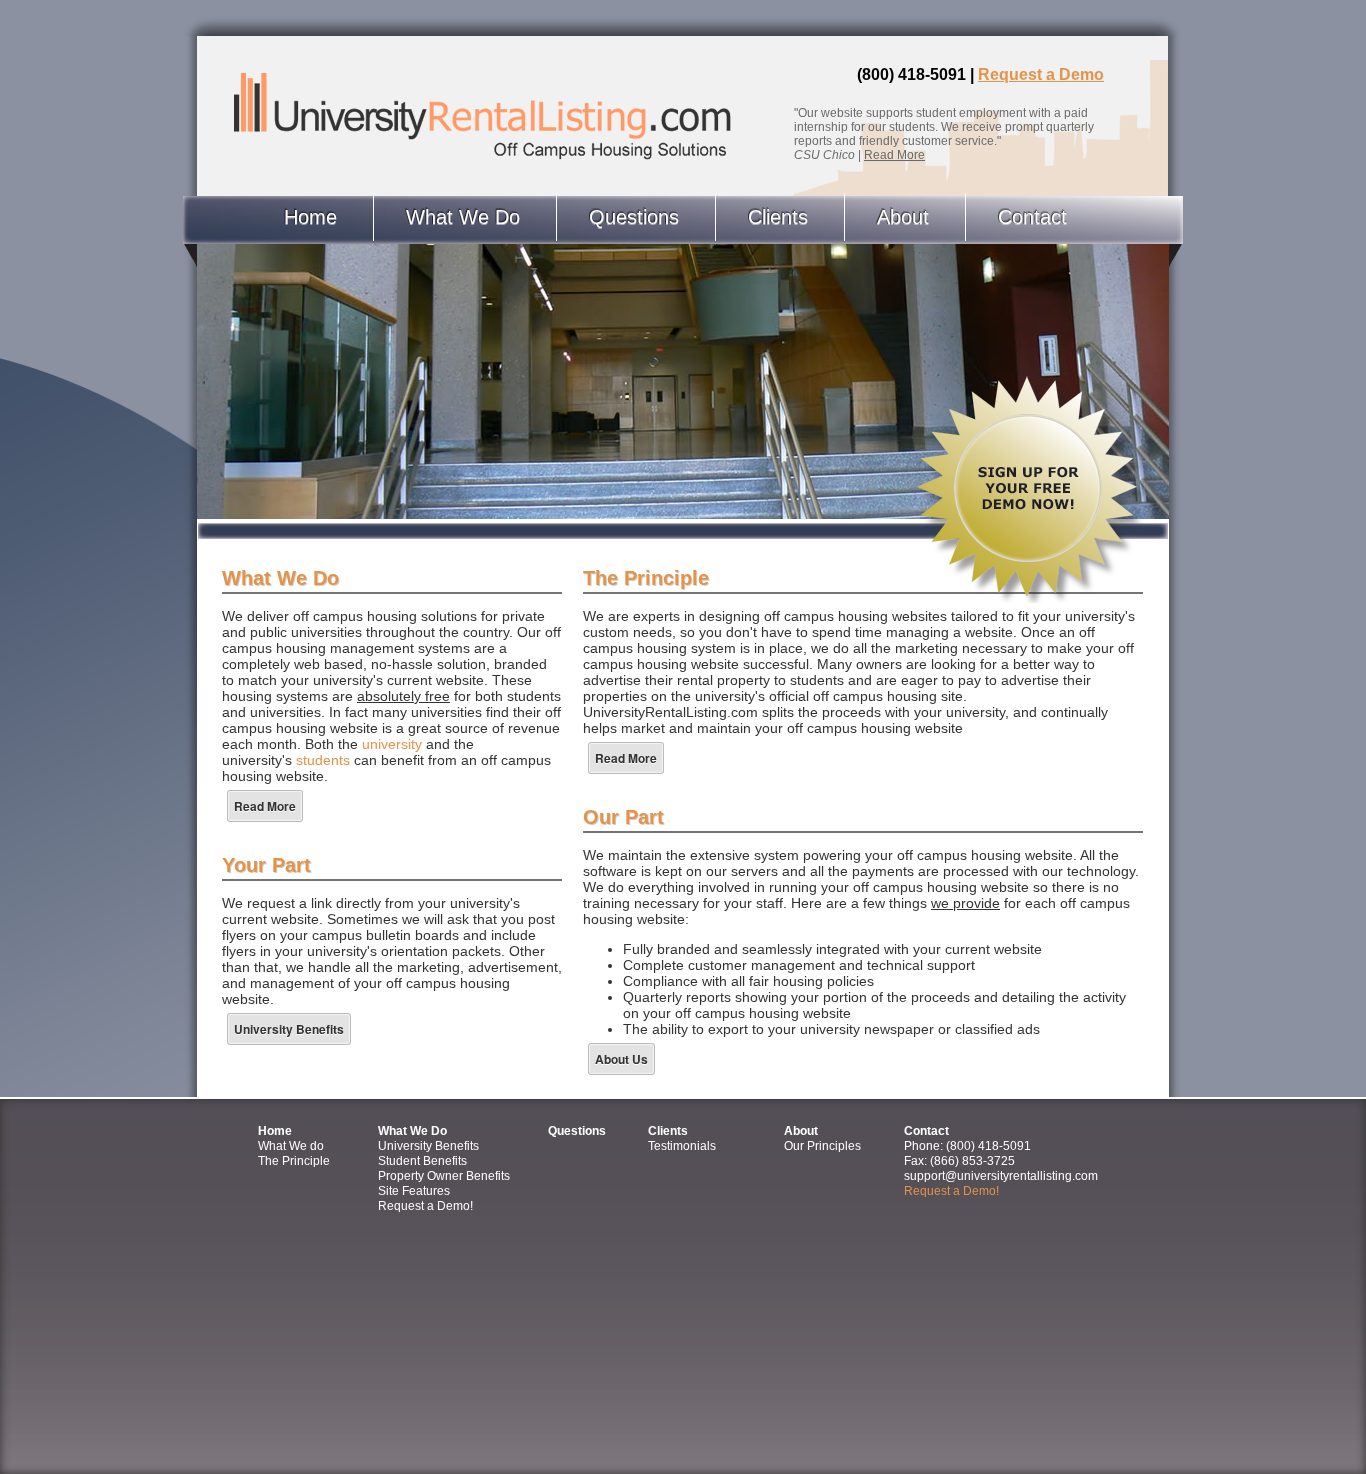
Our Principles (822, 1146)
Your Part (266, 865)
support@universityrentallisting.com (1001, 1176)
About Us (621, 1059)
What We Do (463, 217)
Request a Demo (1041, 74)
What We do (291, 1146)
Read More (894, 155)
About (903, 217)
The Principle (646, 578)
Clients (778, 217)
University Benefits (289, 1029)
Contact (1032, 217)
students (323, 760)
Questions (634, 217)
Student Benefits (422, 1161)
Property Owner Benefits (444, 1176)
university (392, 744)
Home (310, 217)
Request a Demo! (425, 1206)
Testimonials (682, 1146)
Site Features (414, 1191)
